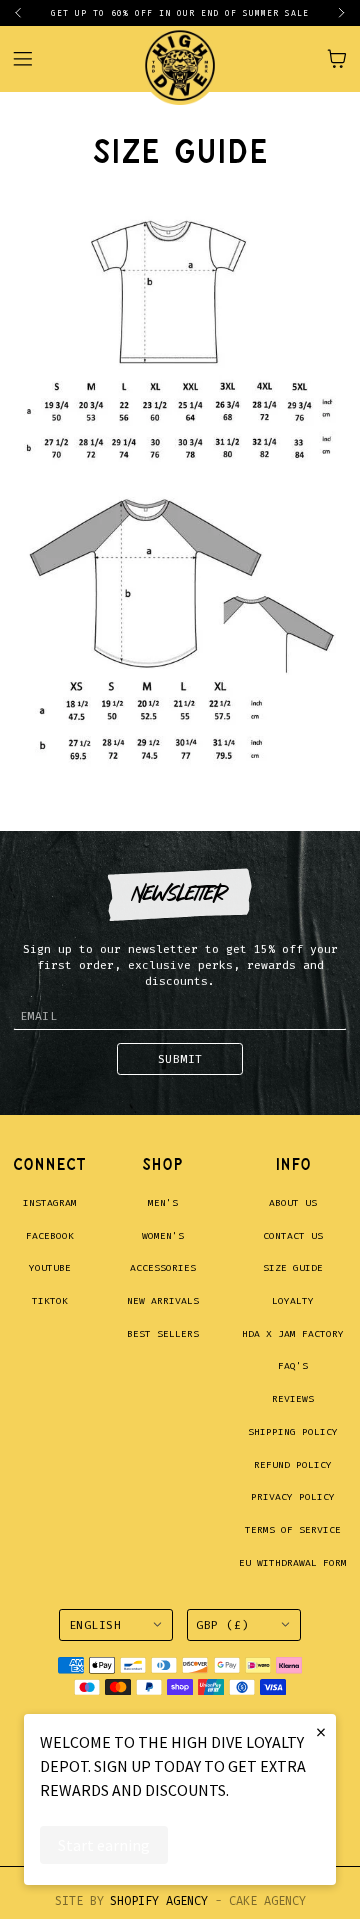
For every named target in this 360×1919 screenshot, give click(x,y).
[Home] (180, 58)
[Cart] (337, 59)
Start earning (104, 1845)
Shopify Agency (159, 1901)
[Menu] (32, 58)
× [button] (321, 1731)
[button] (26, 13)
